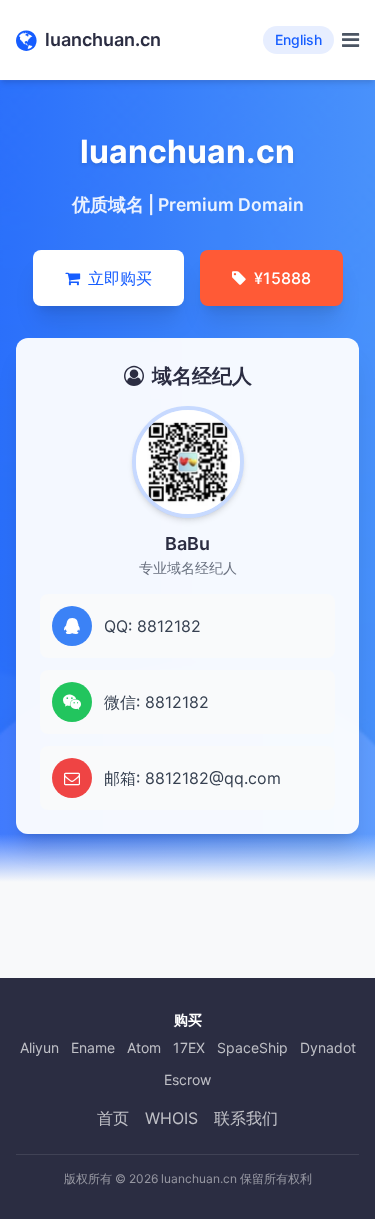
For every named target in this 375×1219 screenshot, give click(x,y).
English (298, 39)
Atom (144, 1047)
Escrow (187, 1079)
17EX (189, 1047)
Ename (93, 1047)
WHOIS (171, 1118)
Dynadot (328, 1047)
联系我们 (246, 1118)
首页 (113, 1118)
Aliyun (39, 1047)
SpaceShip (252, 1047)
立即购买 (120, 278)
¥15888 (282, 278)
